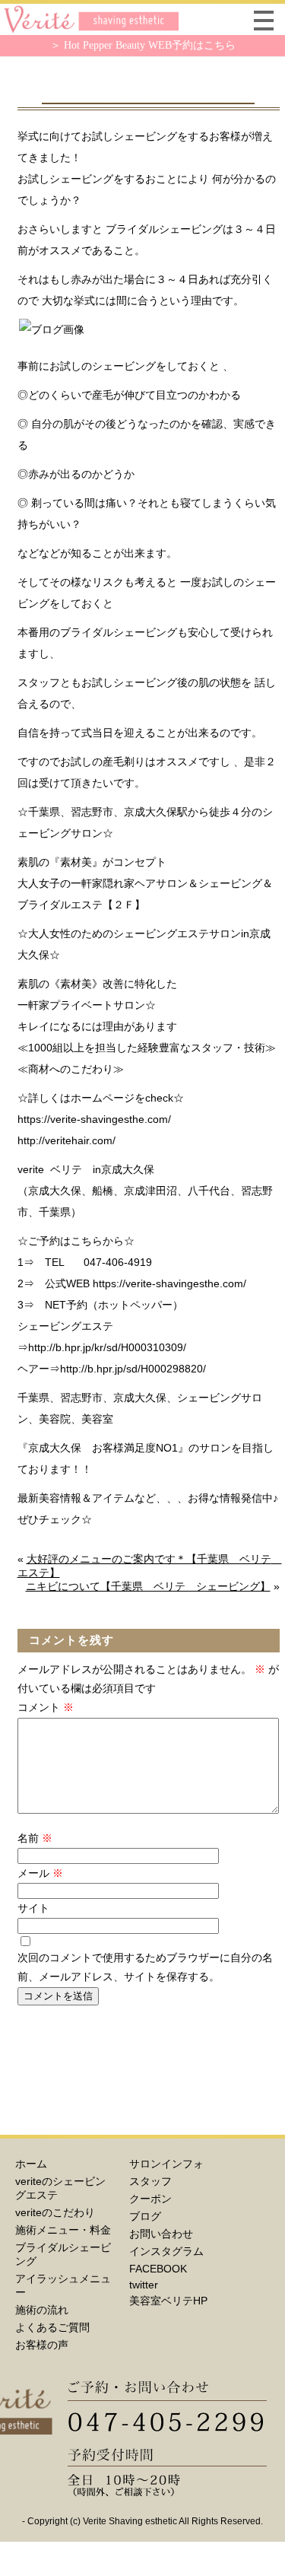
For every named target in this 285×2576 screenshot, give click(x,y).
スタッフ (150, 2181)
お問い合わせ (161, 2234)
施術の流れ (42, 2310)
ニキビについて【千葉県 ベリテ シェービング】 (148, 1586)
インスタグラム (166, 2251)
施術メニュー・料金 (63, 2230)
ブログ (145, 2216)
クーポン (150, 2199)
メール (40, 1873)
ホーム (31, 2164)
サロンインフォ (166, 2164)
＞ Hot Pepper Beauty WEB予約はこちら (143, 45)
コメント (46, 1707)
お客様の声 (42, 2345)
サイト (33, 1908)
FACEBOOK (158, 2269)
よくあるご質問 (52, 2327)
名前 (35, 1838)
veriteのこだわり (55, 2212)
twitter (144, 2285)
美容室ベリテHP (168, 2301)
